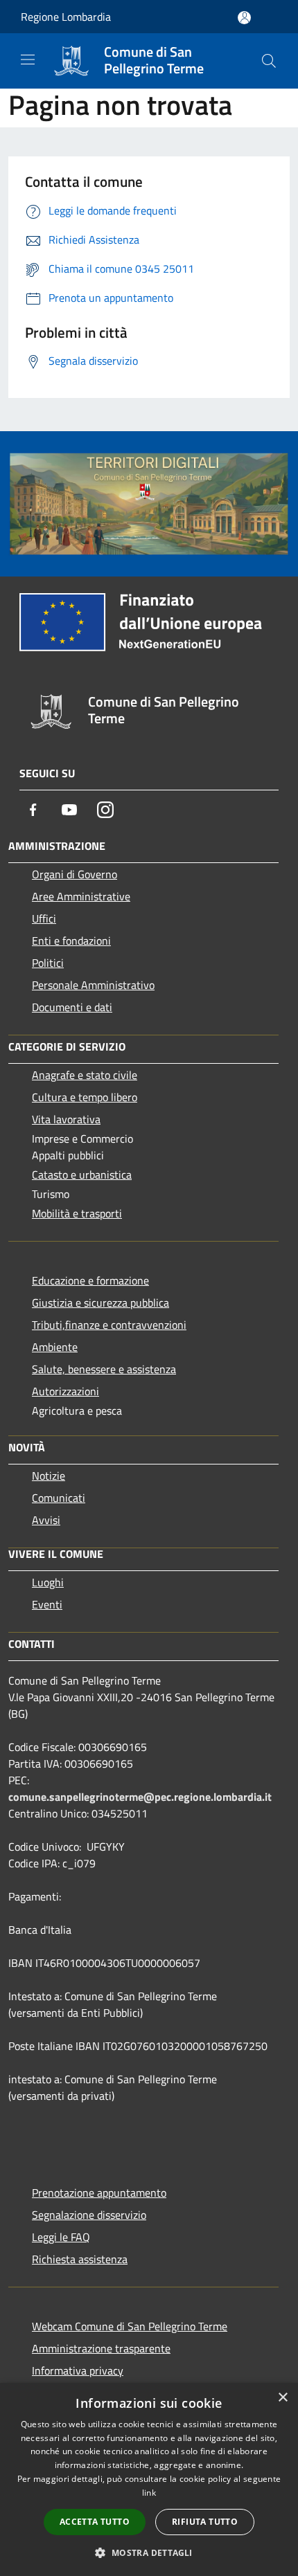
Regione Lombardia (66, 17)
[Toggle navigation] (28, 60)
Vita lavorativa (66, 1119)
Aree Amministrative (81, 896)
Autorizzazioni (65, 1391)
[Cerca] (269, 61)
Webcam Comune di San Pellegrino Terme (130, 2326)
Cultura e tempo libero (85, 1097)
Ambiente (55, 1347)
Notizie (49, 1476)
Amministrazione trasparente (101, 2348)
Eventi (47, 1604)
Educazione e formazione (90, 1280)
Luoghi (48, 1582)
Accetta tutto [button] (95, 2522)
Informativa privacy (78, 2370)
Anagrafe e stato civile (85, 1075)
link (149, 2493)
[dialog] (149, 2479)
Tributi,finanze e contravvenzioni (109, 1325)
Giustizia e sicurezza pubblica (100, 1303)
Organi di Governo (74, 874)
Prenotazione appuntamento (99, 2193)
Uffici (44, 918)
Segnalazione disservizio (89, 2215)
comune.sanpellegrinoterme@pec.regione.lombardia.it (140, 1797)
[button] (149, 2552)
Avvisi (46, 1520)
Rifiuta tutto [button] (205, 2522)
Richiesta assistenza (80, 2259)
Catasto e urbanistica (82, 1174)
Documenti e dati (72, 1007)
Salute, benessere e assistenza (104, 1369)
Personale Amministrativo (93, 985)
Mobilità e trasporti (77, 1213)
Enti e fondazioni (71, 941)
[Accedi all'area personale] (244, 18)
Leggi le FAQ (61, 2237)
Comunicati (59, 1498)
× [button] (282, 2398)
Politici (48, 963)
